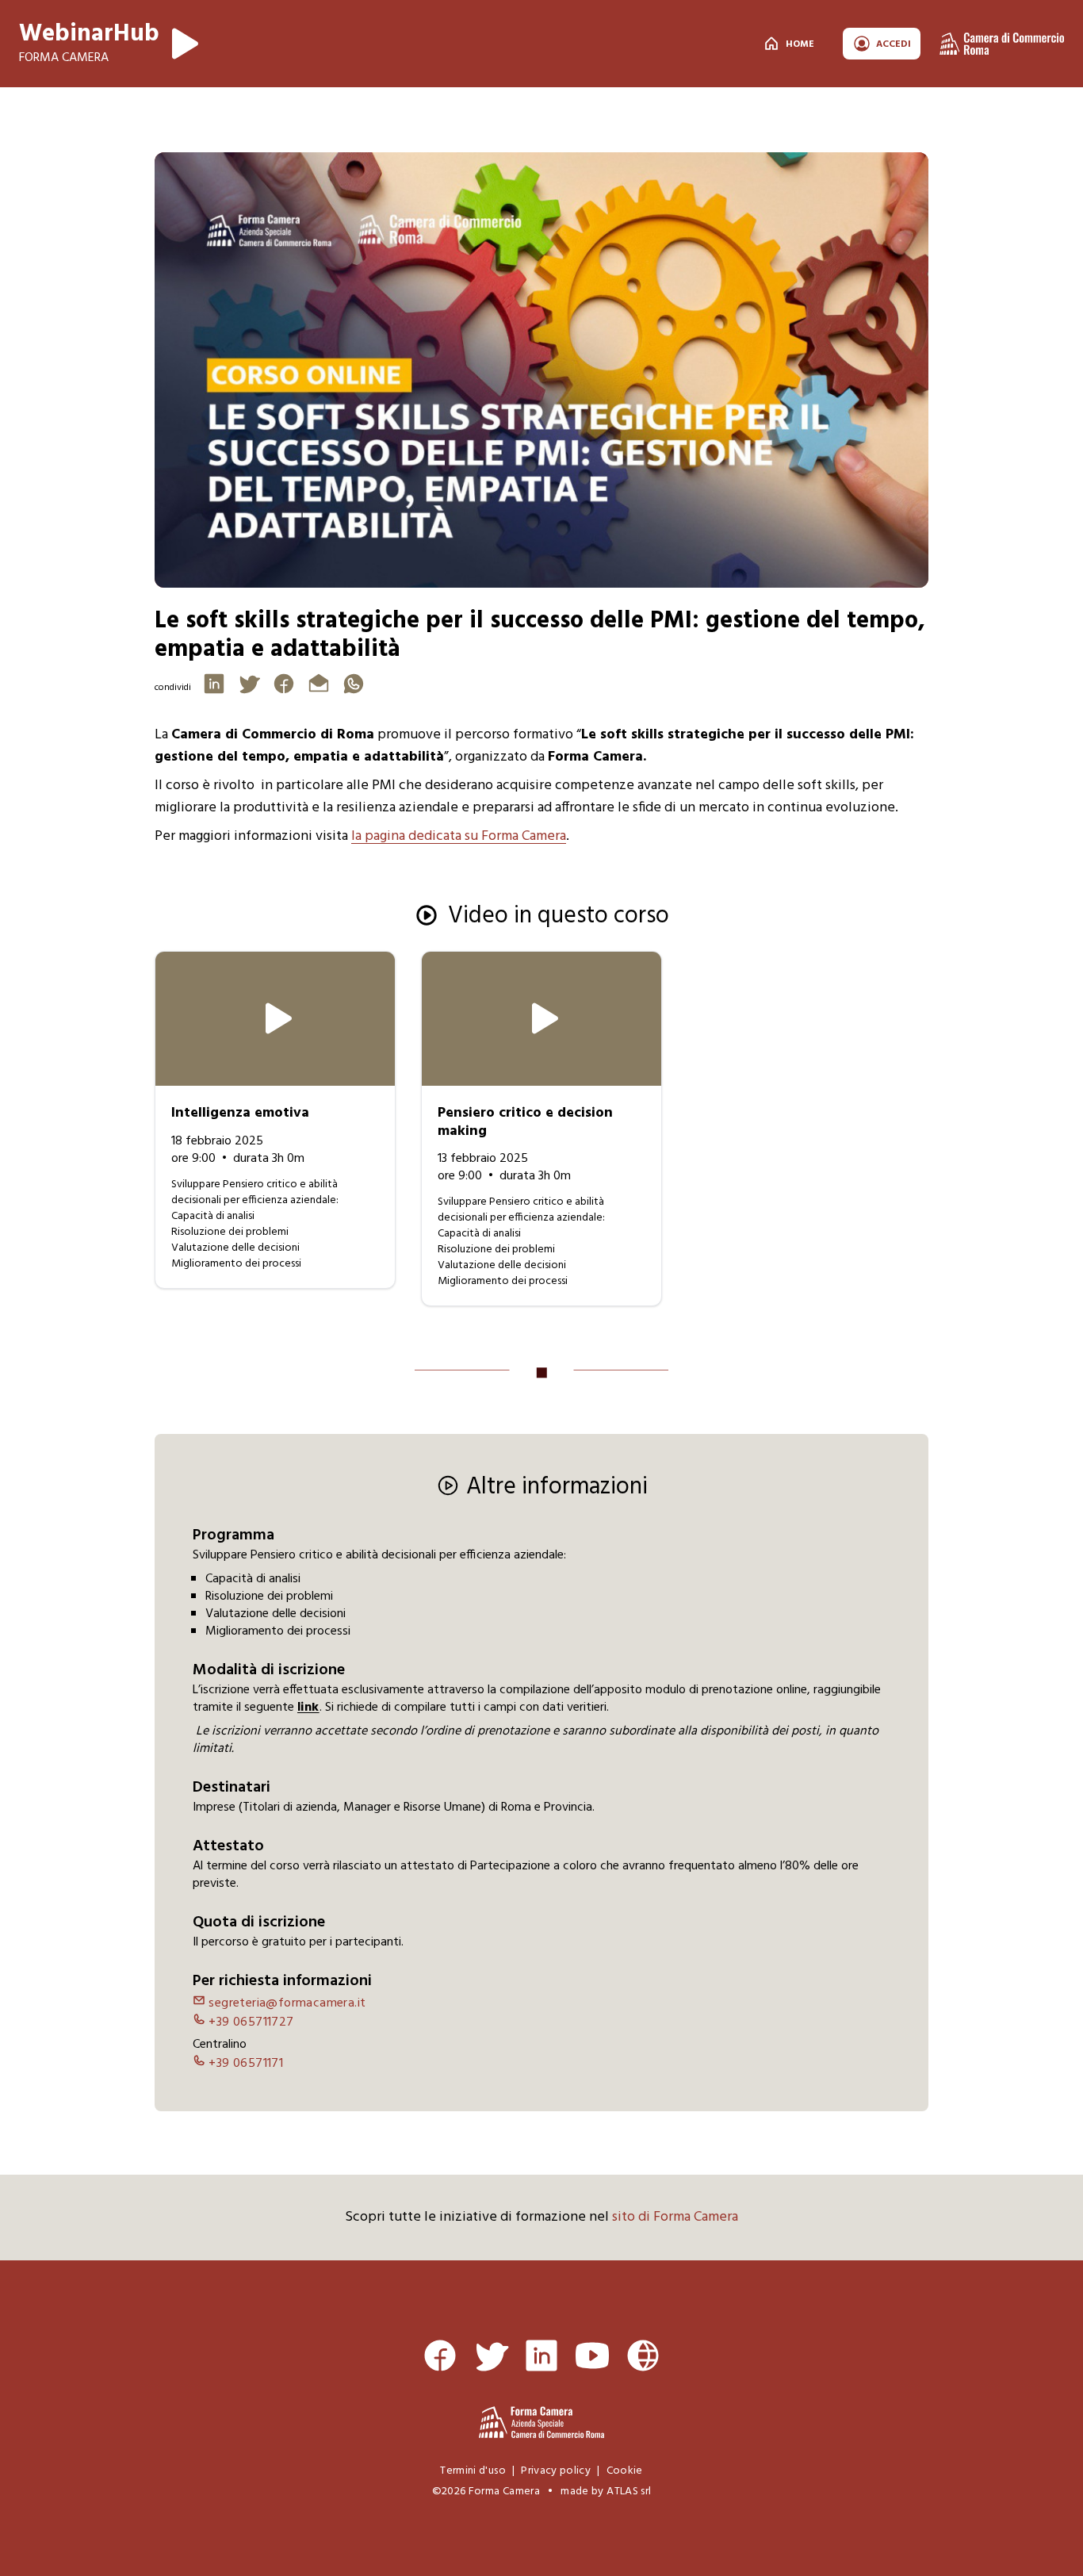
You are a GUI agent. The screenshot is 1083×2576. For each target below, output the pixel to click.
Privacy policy (556, 2471)
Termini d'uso (473, 2471)
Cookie (625, 2471)
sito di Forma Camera (675, 2217)
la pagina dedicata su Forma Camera (459, 836)
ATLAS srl (629, 2492)
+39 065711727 (250, 2022)
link (308, 1708)
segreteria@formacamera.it (285, 2003)
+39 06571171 (244, 2064)
